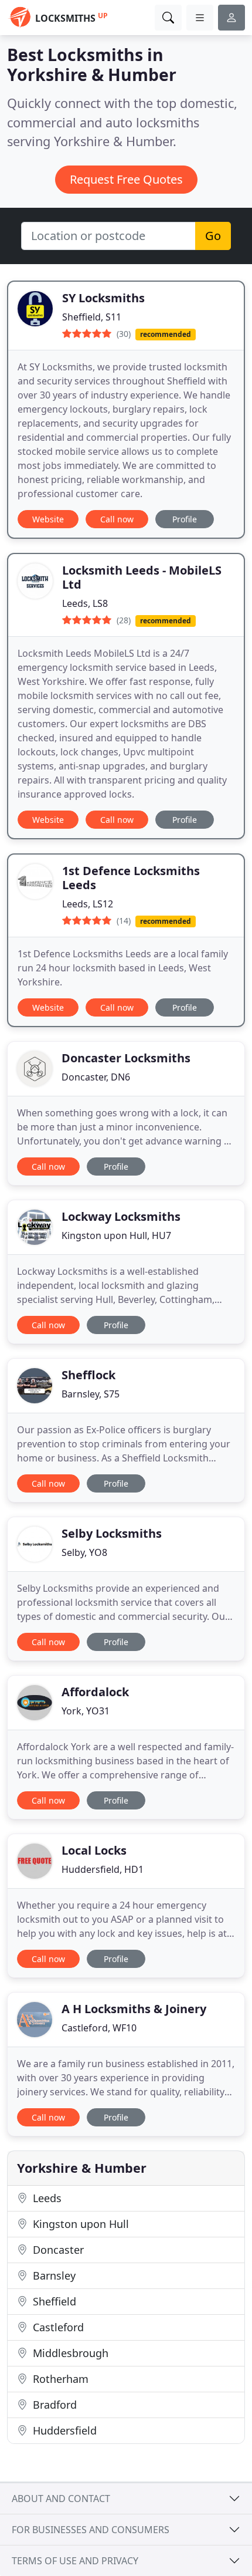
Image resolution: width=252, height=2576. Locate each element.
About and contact (61, 2499)
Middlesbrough (69, 2353)
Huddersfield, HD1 (103, 1869)
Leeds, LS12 (88, 904)
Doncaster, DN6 (96, 1077)
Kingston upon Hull (79, 2224)
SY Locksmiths (103, 298)
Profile (185, 519)
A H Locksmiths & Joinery (134, 2009)
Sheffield (53, 2301)
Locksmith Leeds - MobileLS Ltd (142, 577)
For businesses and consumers (91, 2530)
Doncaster (57, 2250)
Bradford (53, 2405)
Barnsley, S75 (91, 1394)
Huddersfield (63, 2430)
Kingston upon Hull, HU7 (116, 1235)
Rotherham (59, 2379)
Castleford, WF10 (99, 2028)
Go (213, 236)
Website (48, 519)
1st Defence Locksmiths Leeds (131, 878)
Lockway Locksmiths (121, 1216)
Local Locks (94, 1850)
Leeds (46, 2198)
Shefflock (88, 1375)
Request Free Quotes (126, 179)
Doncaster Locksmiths (126, 1058)
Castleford (57, 2327)
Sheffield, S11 (92, 317)
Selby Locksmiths (112, 1533)
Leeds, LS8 (85, 603)
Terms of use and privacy (75, 2561)
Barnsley (53, 2275)
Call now (117, 519)
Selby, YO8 (84, 1552)
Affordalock (95, 1692)
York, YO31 (86, 1711)
